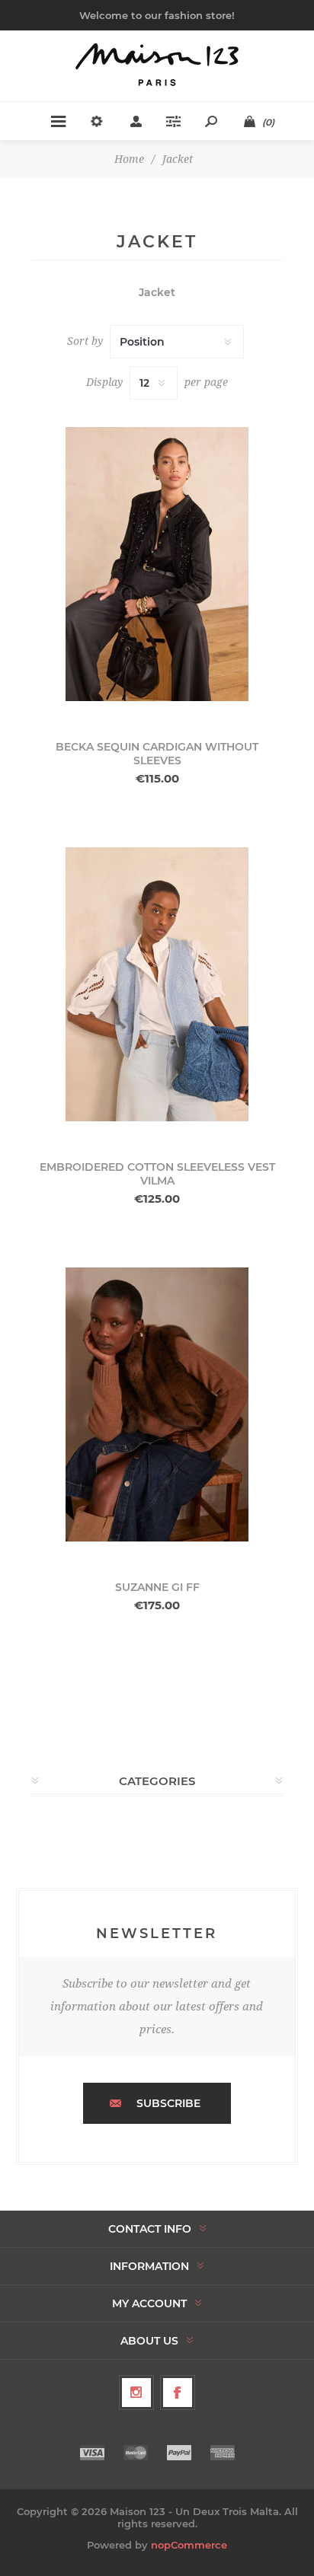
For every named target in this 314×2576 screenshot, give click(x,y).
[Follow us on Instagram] (136, 2393)
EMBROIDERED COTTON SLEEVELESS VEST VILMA (157, 1174)
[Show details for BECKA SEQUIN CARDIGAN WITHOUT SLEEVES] (157, 564)
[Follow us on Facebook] (178, 2393)
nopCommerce (189, 2545)
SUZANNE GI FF (157, 1587)
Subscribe (168, 2103)
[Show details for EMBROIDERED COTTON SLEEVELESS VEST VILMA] (157, 984)
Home (129, 159)
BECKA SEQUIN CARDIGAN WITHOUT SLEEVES (157, 754)
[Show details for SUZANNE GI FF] (157, 1404)
